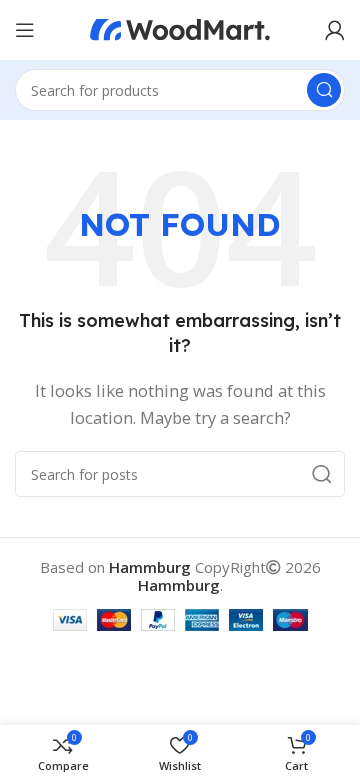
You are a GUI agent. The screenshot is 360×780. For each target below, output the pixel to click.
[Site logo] (180, 28)
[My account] (335, 30)
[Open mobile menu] (25, 30)
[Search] (324, 90)
